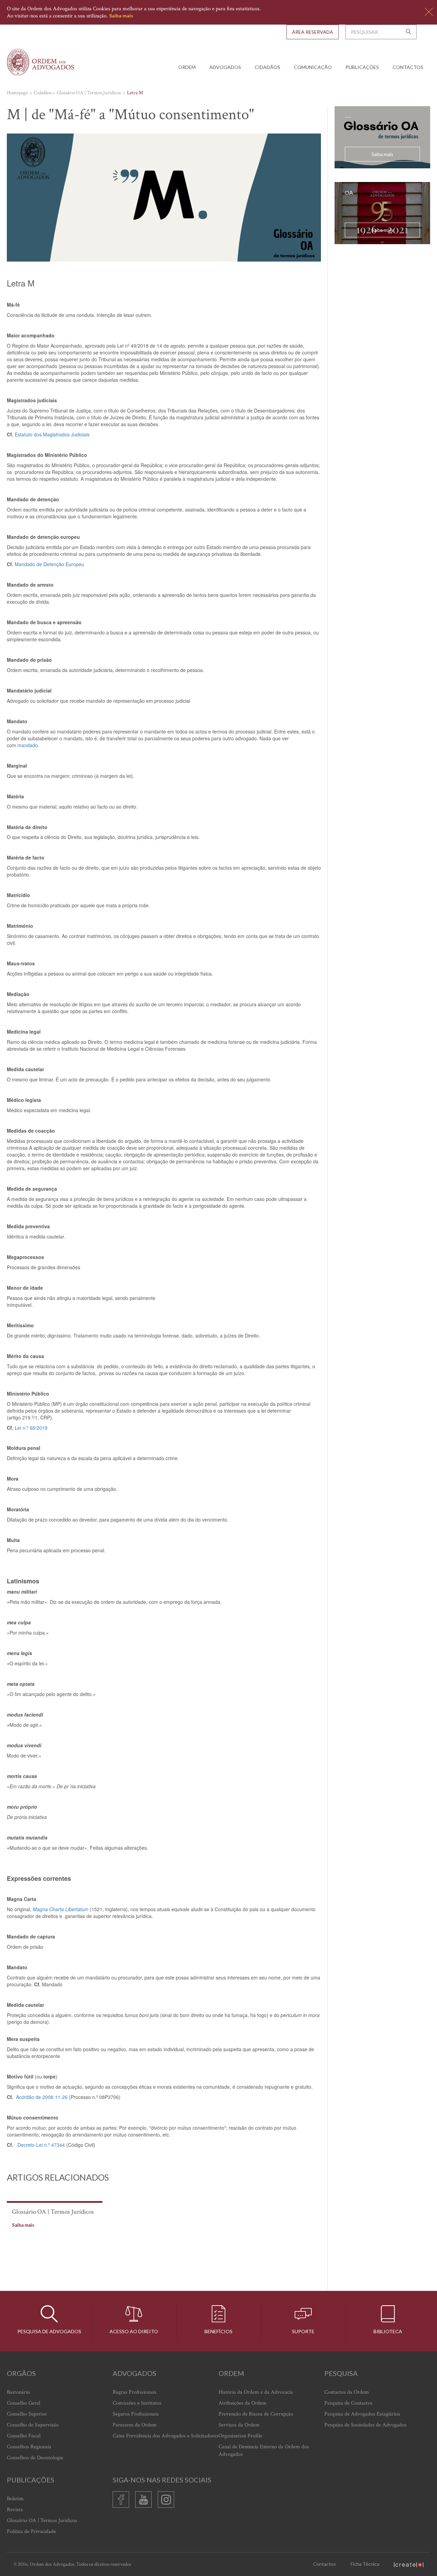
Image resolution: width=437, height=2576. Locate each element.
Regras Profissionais (135, 2392)
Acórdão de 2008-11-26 (42, 2097)
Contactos (408, 67)
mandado (28, 745)
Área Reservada (313, 32)
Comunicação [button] (313, 67)
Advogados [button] (225, 67)
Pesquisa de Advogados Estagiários (362, 2414)
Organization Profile (240, 2436)
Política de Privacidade (31, 2531)
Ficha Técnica (365, 2564)
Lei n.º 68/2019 (31, 1428)
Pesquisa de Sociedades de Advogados (365, 2425)
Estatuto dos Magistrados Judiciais (52, 434)
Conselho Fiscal (24, 2436)
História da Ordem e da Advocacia (256, 2392)
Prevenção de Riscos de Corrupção (256, 2414)
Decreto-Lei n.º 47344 (41, 2145)
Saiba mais (121, 16)
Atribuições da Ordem (243, 2403)
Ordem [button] (187, 67)
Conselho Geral (24, 2403)
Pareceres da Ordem (135, 2425)
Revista (15, 2510)
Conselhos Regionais (29, 2447)
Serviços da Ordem (239, 2425)
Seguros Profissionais (136, 2414)
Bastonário (18, 2392)
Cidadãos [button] (267, 67)
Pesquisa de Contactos (348, 2403)
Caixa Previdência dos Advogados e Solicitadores (166, 2436)
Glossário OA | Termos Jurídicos (42, 2521)
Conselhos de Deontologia (35, 2458)
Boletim (15, 2499)
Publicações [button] (362, 67)
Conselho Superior (27, 2414)
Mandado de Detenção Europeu (49, 564)
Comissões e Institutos (137, 2403)
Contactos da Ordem (347, 2392)
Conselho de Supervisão (33, 2425)
